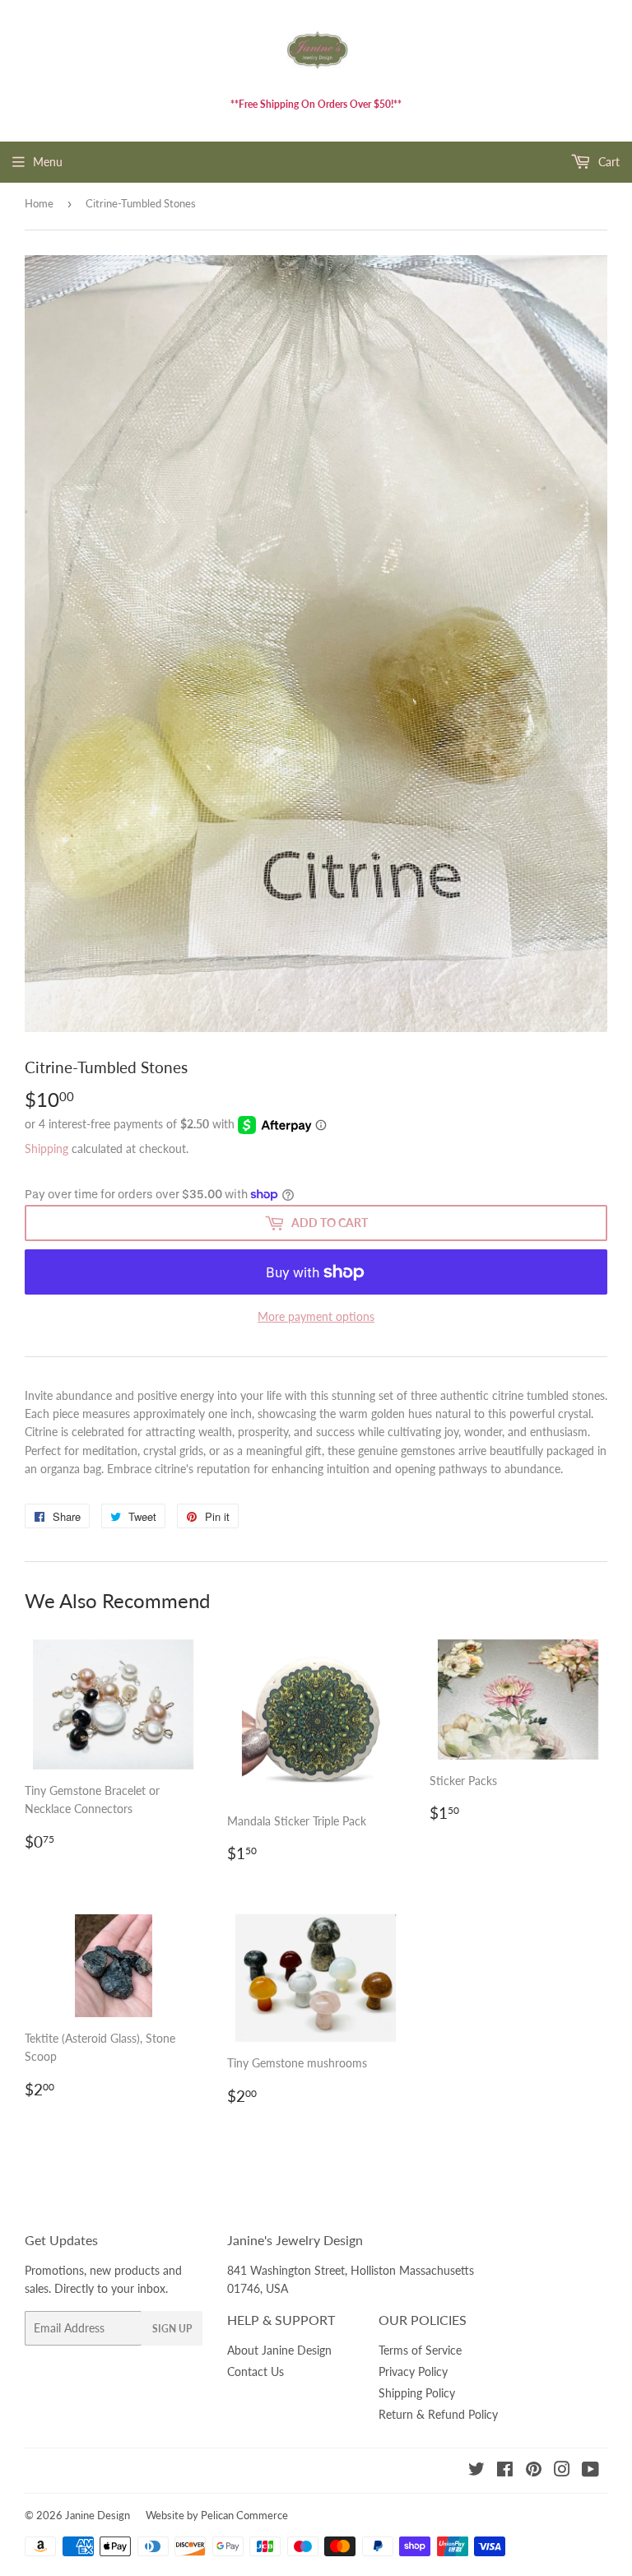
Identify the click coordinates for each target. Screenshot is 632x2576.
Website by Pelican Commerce (217, 2515)
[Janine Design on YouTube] (590, 2471)
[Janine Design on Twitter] (476, 2471)
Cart (607, 162)
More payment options (316, 1316)
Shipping (46, 1149)
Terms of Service (420, 2350)
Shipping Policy (417, 2393)
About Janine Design (279, 2350)
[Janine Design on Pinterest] (534, 2471)
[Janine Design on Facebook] (505, 2471)
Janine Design (98, 2515)
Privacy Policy (413, 2371)
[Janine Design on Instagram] (562, 2471)
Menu (48, 162)
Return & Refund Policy (438, 2414)
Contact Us (256, 2371)
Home (39, 203)
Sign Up (172, 2329)
